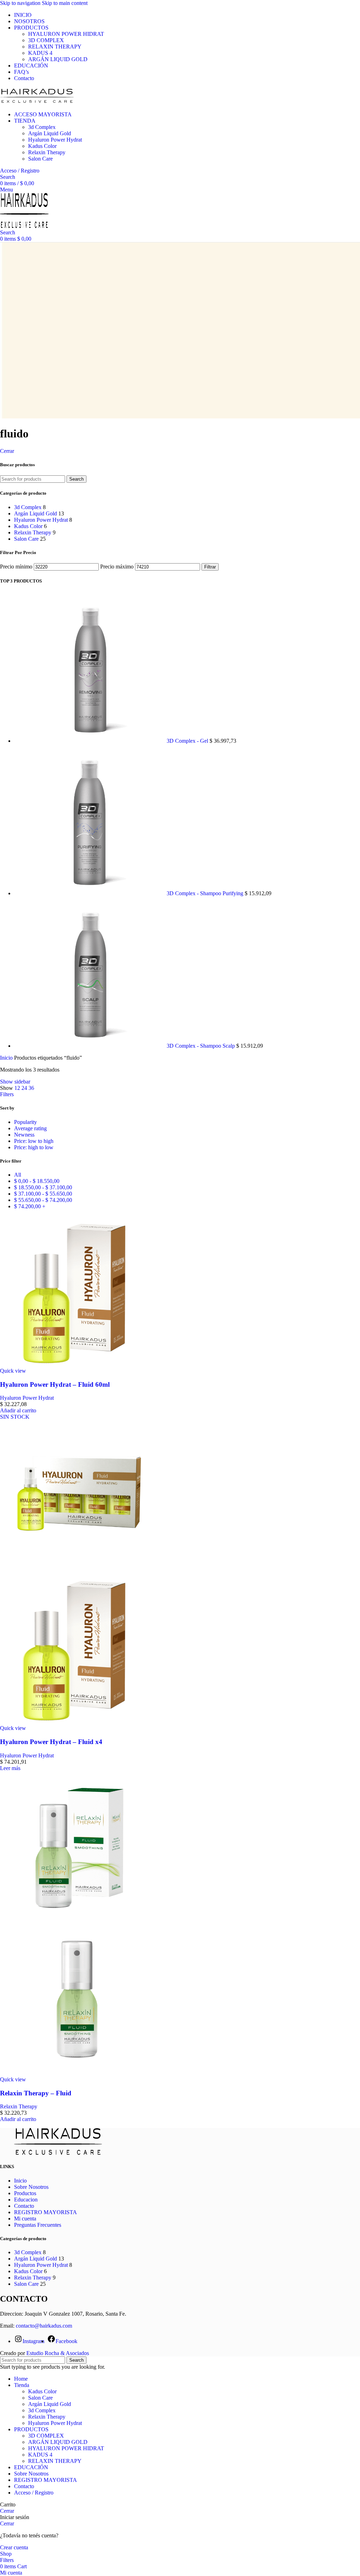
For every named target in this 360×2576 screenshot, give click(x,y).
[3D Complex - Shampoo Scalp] (90, 1046)
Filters (7, 1094)
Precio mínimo (16, 567)
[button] (18, 1410)
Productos (25, 2193)
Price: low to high (34, 1141)
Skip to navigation (21, 3)
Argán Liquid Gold (50, 133)
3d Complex (42, 127)
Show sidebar (15, 1082)
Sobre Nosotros (31, 2187)
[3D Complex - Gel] (90, 741)
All (18, 1175)
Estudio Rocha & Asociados (58, 2353)
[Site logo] (37, 102)
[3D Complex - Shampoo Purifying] (90, 893)
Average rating (30, 1128)
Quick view (13, 1371)
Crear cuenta (14, 2547)
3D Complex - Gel (188, 741)
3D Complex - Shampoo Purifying (206, 893)
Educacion (26, 2200)
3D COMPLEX (46, 40)
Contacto (24, 2206)
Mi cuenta (25, 2219)
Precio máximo (117, 567)
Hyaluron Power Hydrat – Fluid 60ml (55, 1384)
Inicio (7, 1058)
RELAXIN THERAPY (55, 47)
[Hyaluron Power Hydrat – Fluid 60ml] (76, 1364)
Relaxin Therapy (47, 152)
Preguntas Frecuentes (38, 2225)
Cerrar (7, 451)
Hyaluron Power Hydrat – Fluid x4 (51, 1742)
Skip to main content (65, 3)
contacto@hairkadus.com (44, 2326)
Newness (24, 1135)
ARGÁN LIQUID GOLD (58, 59)
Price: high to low (34, 1147)
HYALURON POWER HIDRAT (66, 34)
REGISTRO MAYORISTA (46, 2212)
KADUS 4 (40, 53)
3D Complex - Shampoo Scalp (201, 1046)
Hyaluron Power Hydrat (55, 140)
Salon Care (40, 159)
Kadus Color (42, 146)
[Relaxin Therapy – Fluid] (76, 1921)
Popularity (25, 1122)
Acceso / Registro (34, 2493)
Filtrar (210, 567)
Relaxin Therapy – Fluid (36, 2093)
